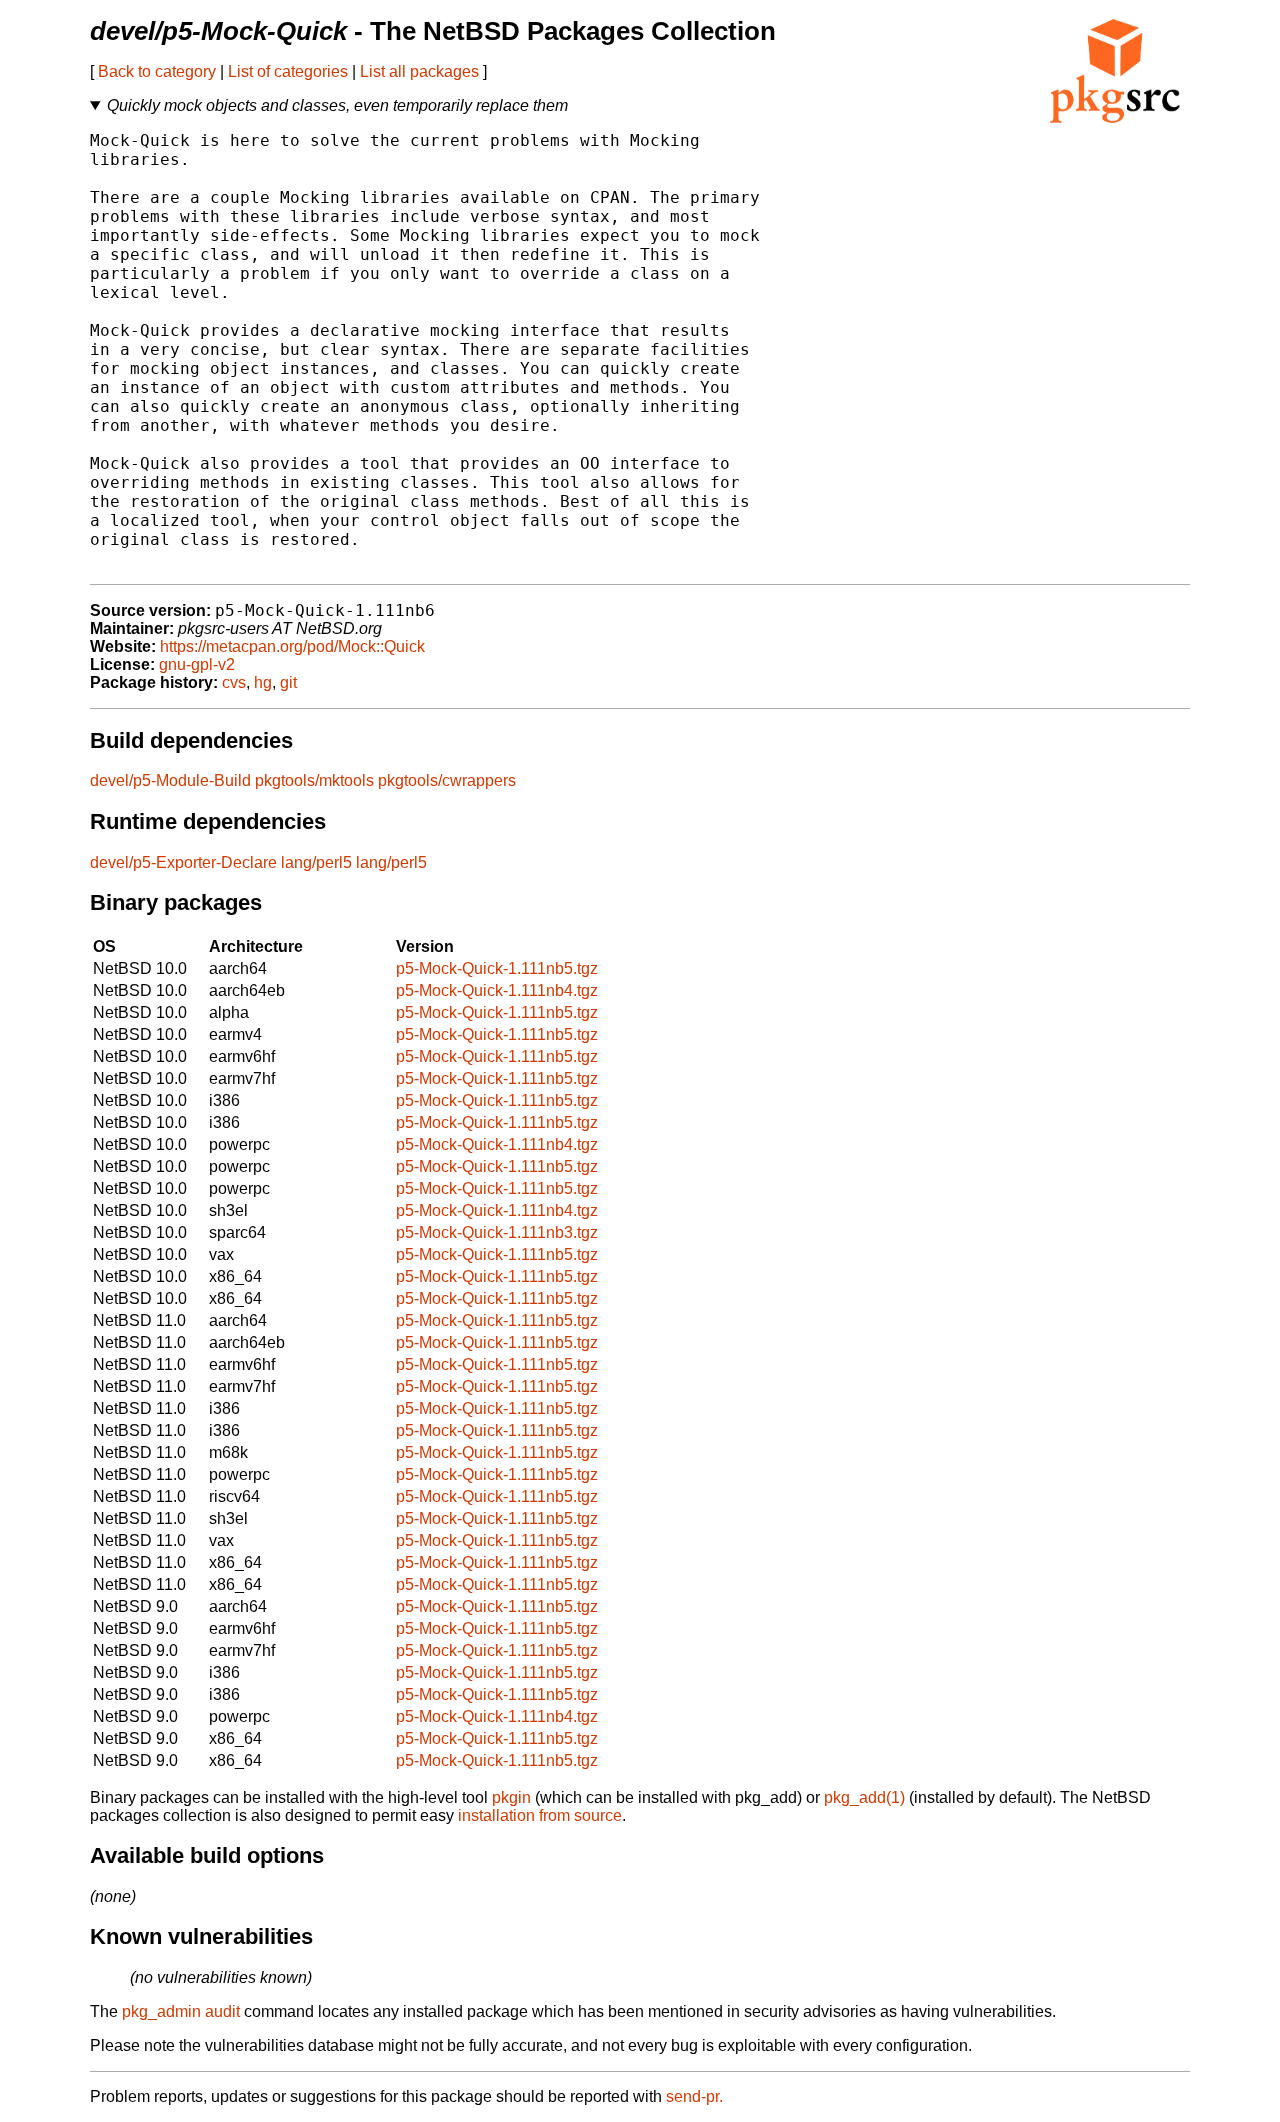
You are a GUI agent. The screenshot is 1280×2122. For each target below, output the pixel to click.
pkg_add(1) (864, 1797)
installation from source (540, 1815)
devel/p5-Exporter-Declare (183, 862)
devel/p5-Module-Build (170, 780)
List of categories (288, 71)
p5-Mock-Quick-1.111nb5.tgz (497, 968)
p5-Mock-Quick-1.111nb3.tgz (497, 1232)
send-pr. (694, 2096)
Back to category (157, 71)
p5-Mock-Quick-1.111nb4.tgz (497, 990)
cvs (234, 682)
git (288, 682)
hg (263, 682)
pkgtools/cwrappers (447, 780)
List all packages (419, 71)
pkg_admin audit (181, 2011)
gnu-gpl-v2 (197, 664)
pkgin (511, 1797)
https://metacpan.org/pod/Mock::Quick (292, 646)
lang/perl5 (316, 862)
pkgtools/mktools (314, 780)
